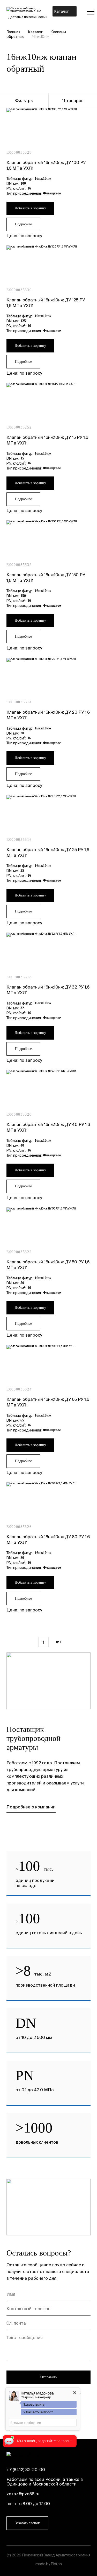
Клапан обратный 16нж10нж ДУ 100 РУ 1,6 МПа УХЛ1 (46, 165)
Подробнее (23, 224)
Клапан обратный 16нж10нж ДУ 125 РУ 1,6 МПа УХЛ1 (46, 303)
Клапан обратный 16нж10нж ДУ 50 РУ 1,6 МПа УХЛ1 (48, 1265)
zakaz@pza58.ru (23, 2494)
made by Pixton (49, 2564)
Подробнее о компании (31, 1807)
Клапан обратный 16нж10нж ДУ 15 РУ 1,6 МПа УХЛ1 (47, 440)
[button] (61, 11)
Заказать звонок (27, 2523)
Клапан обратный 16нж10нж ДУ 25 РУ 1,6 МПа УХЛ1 (48, 852)
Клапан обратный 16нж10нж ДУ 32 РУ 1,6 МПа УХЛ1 (48, 990)
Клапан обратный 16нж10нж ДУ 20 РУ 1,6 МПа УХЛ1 (48, 715)
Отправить (49, 2377)
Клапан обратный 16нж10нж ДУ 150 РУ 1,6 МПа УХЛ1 (46, 578)
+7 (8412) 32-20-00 (26, 2470)
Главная (13, 32)
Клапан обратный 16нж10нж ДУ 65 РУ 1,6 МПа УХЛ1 (48, 1402)
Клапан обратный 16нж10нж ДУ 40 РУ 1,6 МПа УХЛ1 (48, 1127)
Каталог (35, 32)
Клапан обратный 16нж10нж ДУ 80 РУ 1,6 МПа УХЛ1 (48, 1540)
